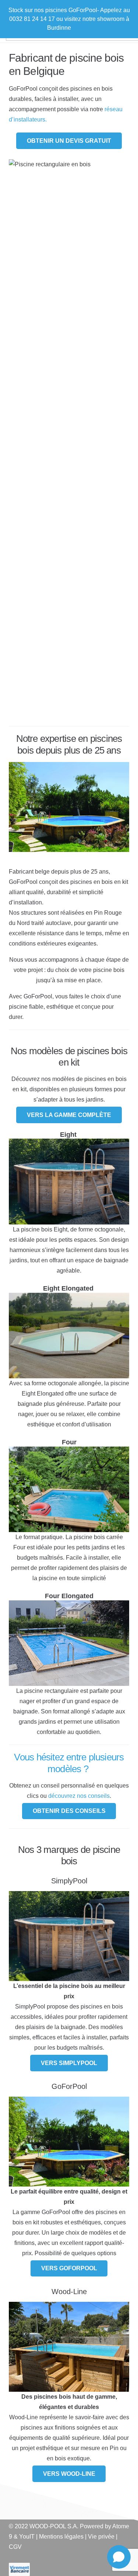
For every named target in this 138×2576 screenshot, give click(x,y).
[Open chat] (119, 2557)
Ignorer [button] (82, 28)
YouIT (27, 2537)
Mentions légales (61, 2537)
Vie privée (101, 2537)
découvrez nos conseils (79, 1796)
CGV (15, 2547)
